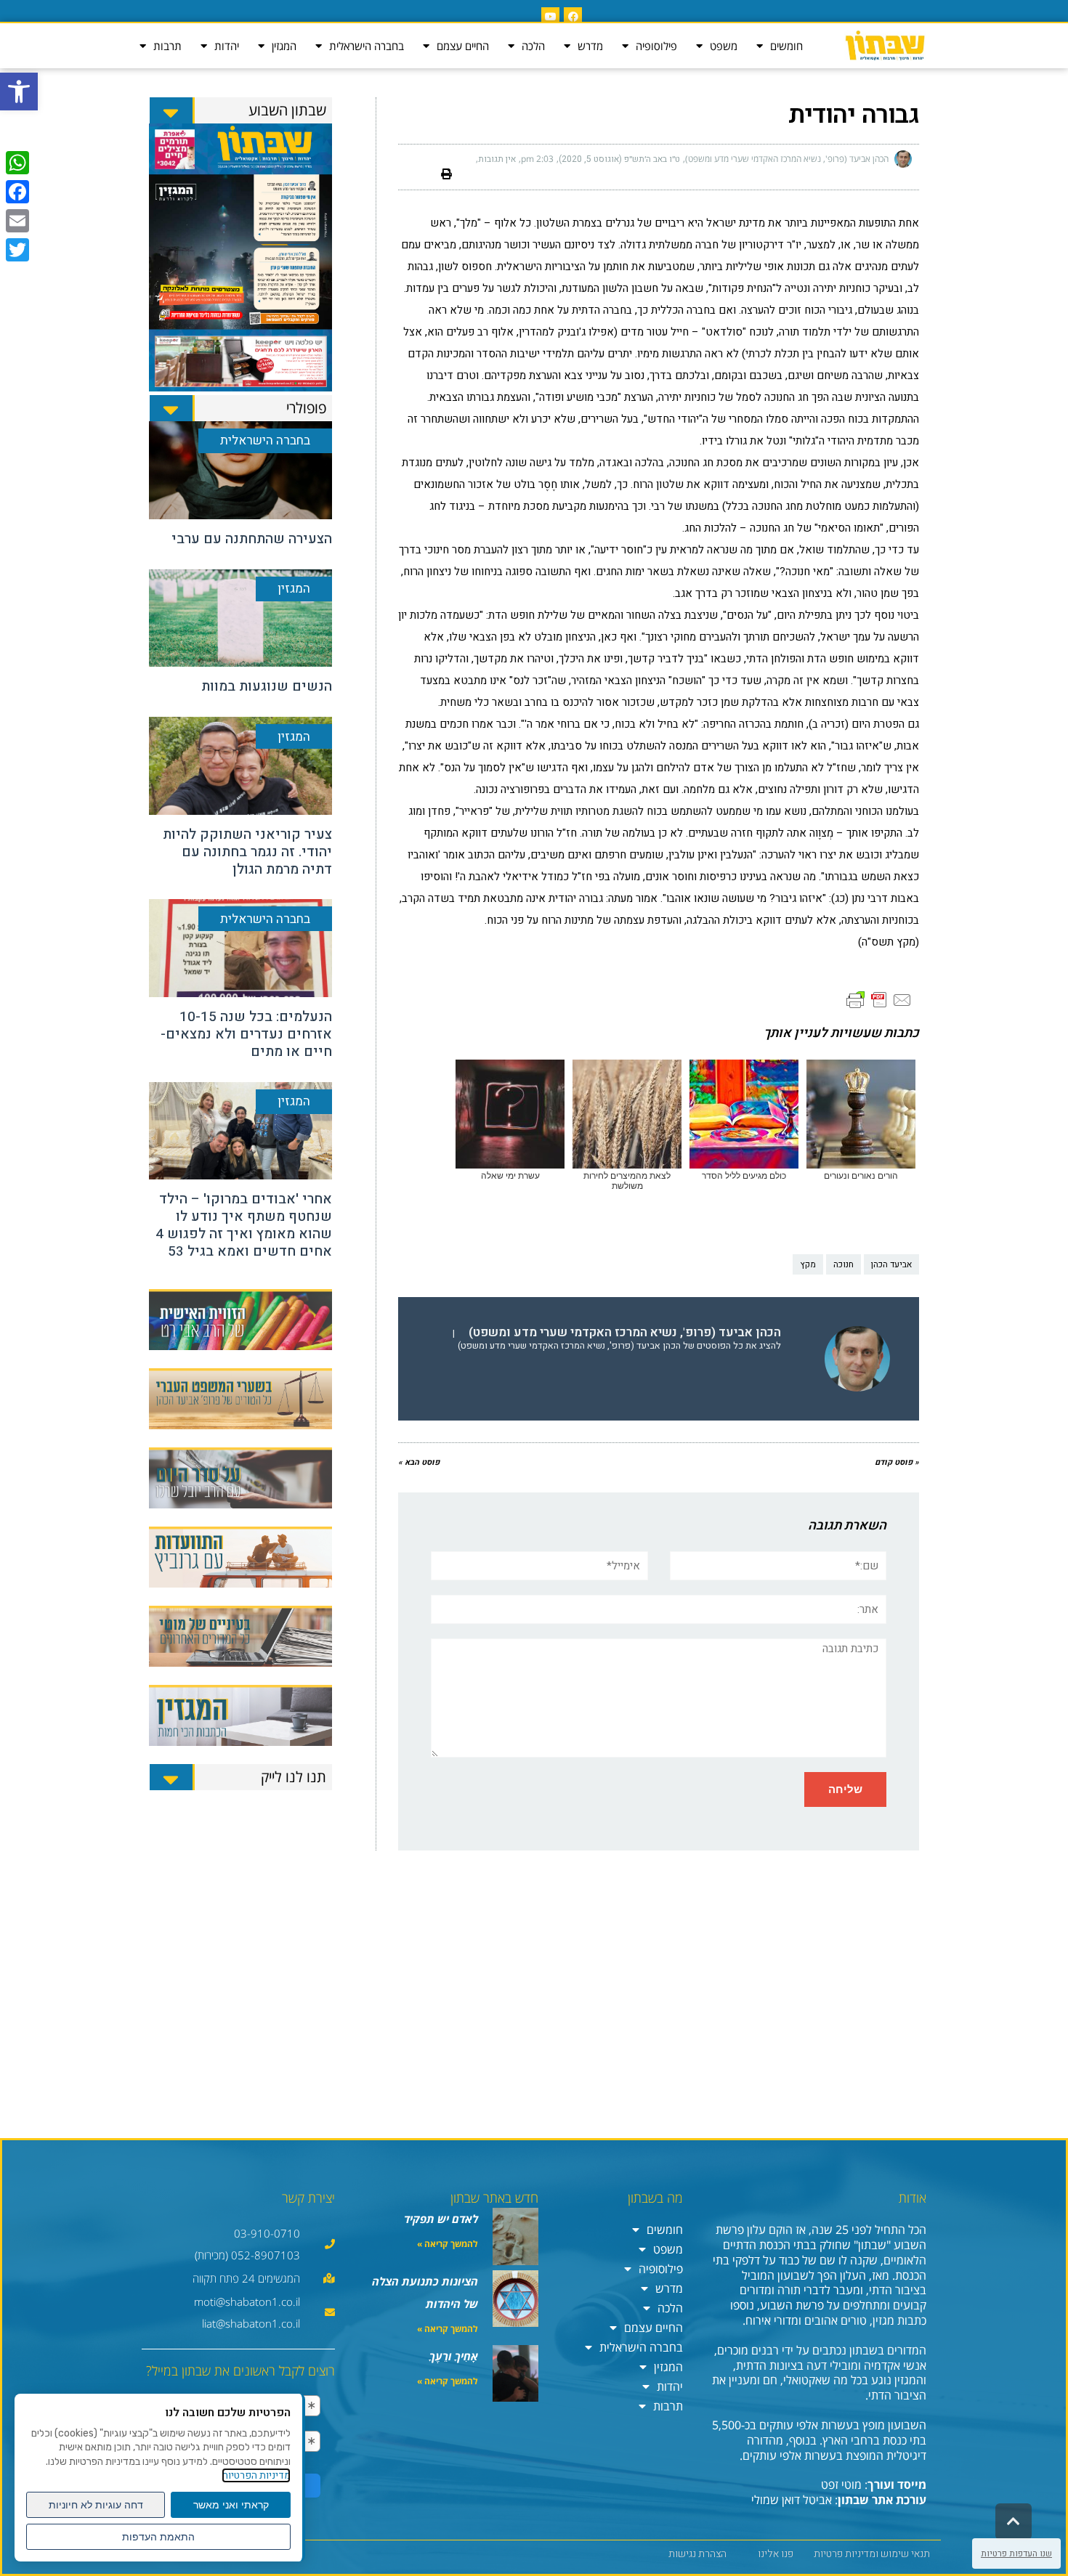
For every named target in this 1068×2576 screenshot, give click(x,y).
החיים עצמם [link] (463, 46)
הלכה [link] (533, 46)
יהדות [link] (227, 46)
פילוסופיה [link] (656, 46)
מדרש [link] (590, 46)
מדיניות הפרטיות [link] (256, 2475)
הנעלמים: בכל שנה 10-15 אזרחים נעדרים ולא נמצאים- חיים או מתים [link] (246, 1034)
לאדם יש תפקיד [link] (441, 2219)
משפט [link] (724, 46)
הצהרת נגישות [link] (697, 2554)
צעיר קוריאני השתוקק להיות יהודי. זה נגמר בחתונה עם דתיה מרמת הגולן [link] (247, 852)
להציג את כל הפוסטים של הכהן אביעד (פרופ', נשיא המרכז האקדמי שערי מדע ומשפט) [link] (619, 1346)
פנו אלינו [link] (776, 2554)
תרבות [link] (167, 46)
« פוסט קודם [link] (897, 1462)
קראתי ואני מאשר (231, 2505)
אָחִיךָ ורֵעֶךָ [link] (454, 2356)
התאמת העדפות (158, 2537)
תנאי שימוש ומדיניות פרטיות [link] (872, 2554)
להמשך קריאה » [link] (448, 2244)
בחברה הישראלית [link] (367, 46)
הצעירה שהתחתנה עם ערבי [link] (252, 539)
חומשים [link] (786, 46)
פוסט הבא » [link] (419, 1462)
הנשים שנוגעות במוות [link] (267, 686)
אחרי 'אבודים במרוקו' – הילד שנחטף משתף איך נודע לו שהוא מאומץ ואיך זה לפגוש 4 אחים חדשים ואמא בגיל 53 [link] (244, 1225)
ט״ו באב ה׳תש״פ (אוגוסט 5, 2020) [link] (619, 159)
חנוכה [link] (844, 1264)
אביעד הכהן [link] (891, 1264)
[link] (19, 92)
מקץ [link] (808, 1264)
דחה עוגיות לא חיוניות (96, 2505)
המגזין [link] (284, 46)
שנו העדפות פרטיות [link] (1016, 2553)
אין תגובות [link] (497, 159)
